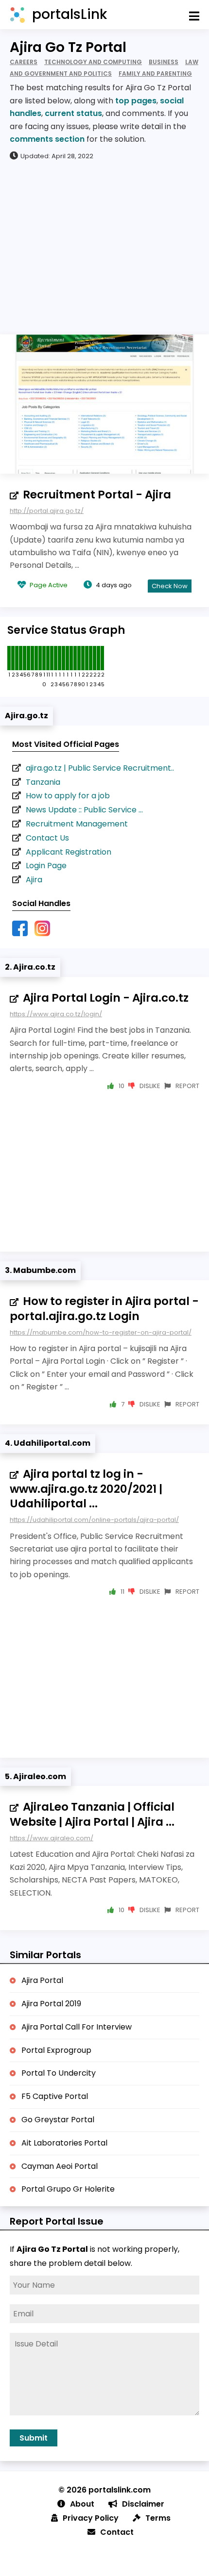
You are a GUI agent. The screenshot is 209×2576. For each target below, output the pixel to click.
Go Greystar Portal (58, 2120)
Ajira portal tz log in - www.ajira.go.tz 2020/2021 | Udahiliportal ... (86, 1489)
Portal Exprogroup (56, 2050)
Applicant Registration (69, 852)
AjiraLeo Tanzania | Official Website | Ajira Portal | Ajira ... (92, 1814)
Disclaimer (143, 2504)
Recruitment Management (77, 824)
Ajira (34, 880)
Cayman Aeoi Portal (60, 2166)
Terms (158, 2518)
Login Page (46, 866)
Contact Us (47, 838)
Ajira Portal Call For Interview (77, 2027)
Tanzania (43, 782)
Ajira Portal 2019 (51, 2004)
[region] (104, 247)
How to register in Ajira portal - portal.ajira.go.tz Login (104, 1309)
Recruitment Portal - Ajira (97, 495)
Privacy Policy (91, 2518)
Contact (117, 2532)
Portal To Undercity (59, 2073)
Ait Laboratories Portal (64, 2143)
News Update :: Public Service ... (84, 810)
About (82, 2504)
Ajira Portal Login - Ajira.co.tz (106, 998)
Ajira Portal (42, 1980)
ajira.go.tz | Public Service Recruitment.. (100, 768)
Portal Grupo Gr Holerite (68, 2189)
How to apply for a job (68, 796)
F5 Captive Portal (55, 2096)
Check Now (170, 586)
